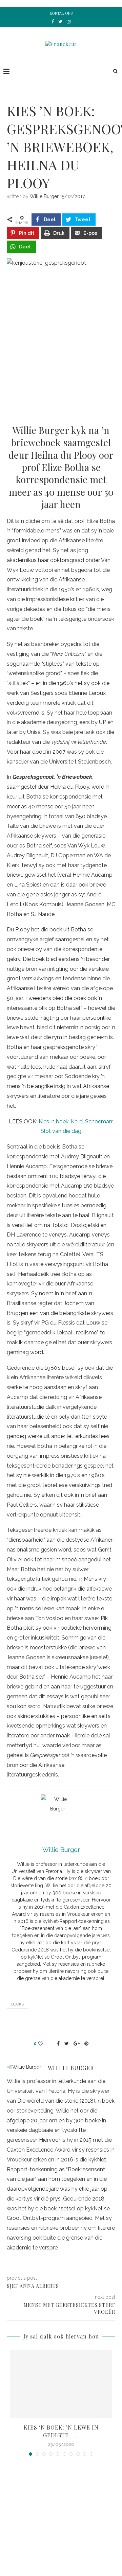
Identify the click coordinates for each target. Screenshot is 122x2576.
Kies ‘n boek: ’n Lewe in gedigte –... (61, 2431)
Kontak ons (61, 13)
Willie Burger (44, 196)
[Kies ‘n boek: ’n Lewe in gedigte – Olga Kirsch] (61, 2384)
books (17, 2004)
